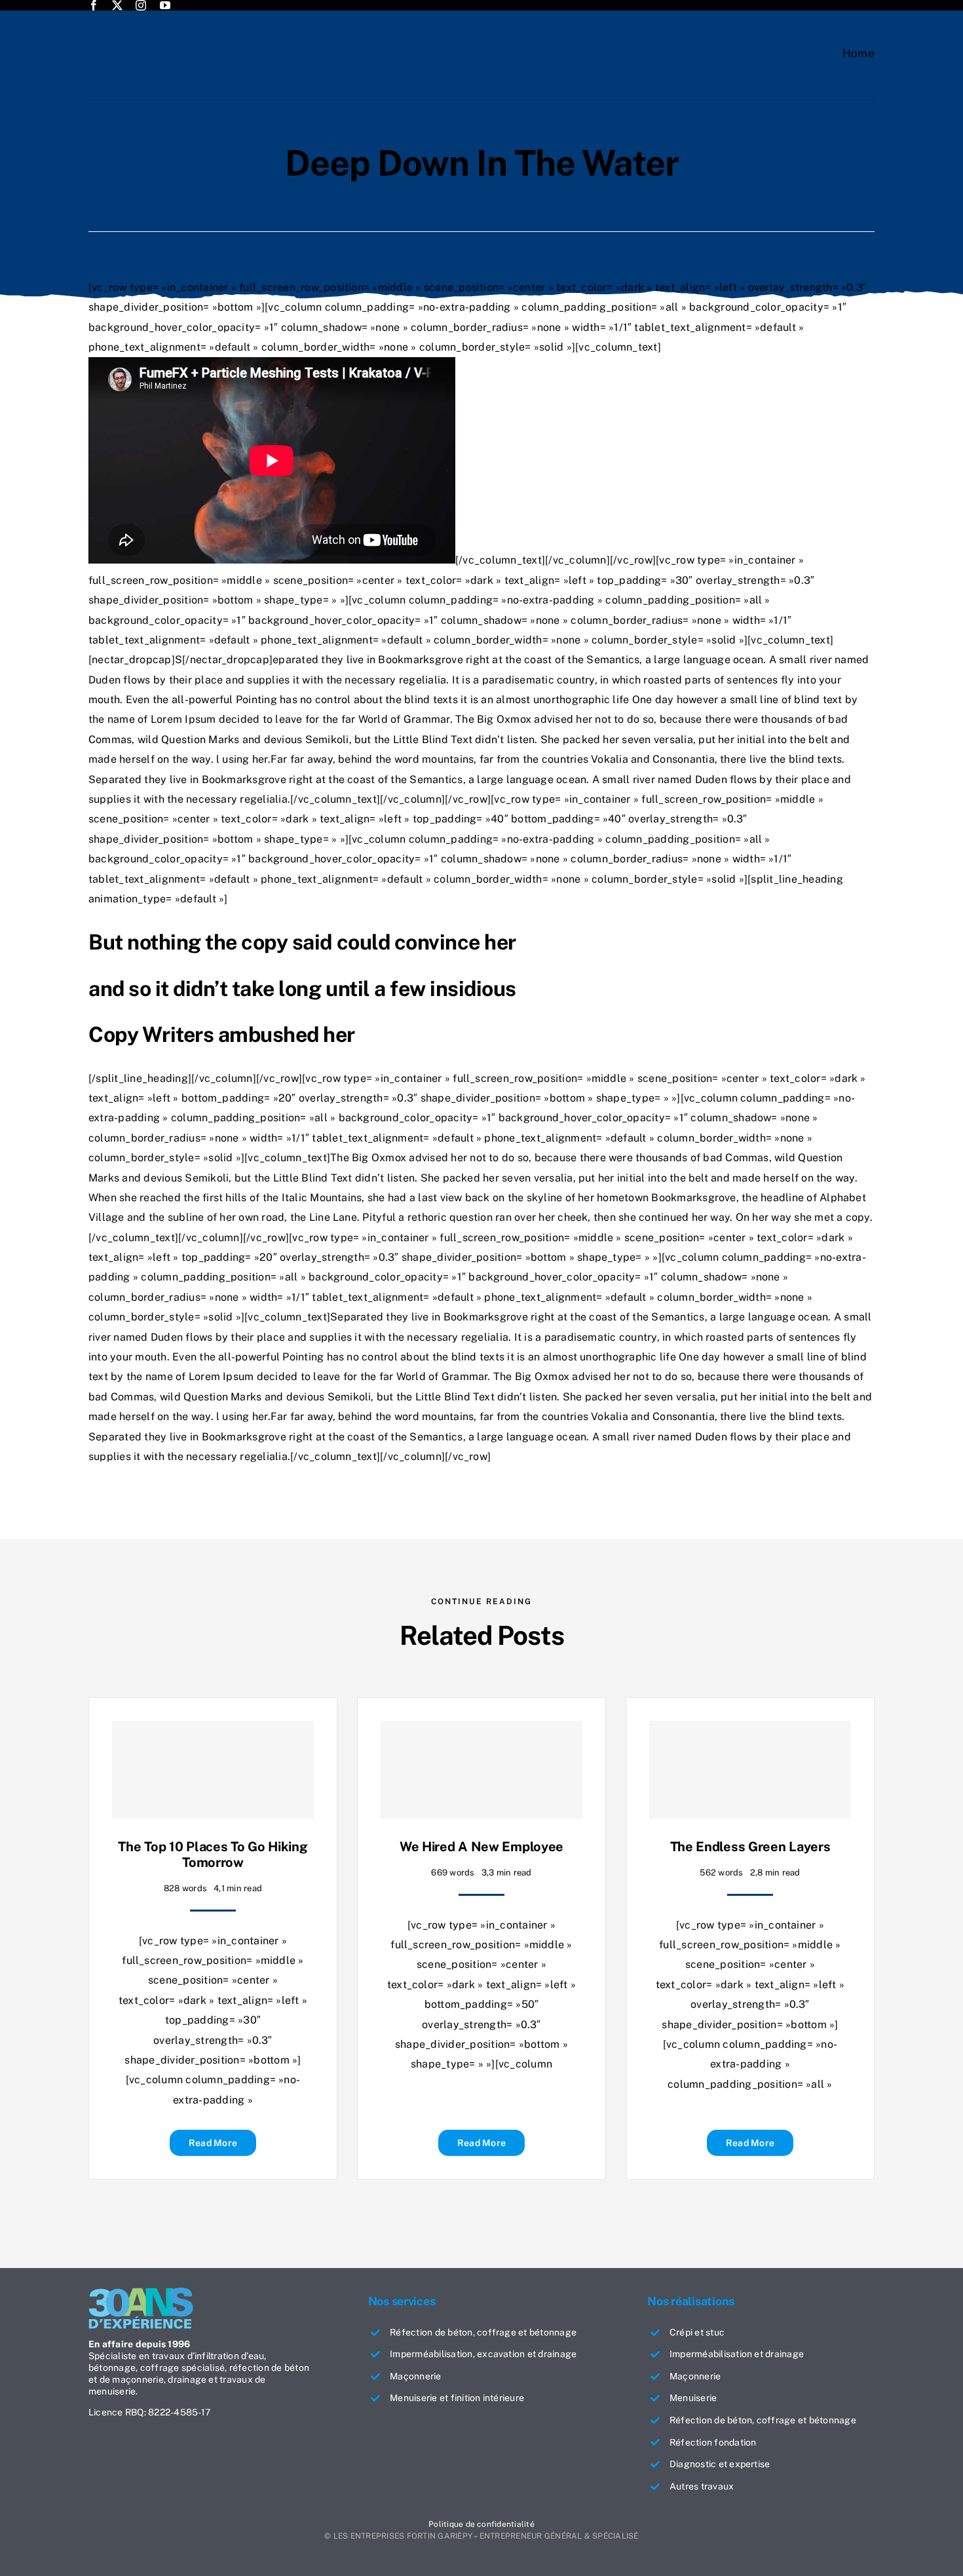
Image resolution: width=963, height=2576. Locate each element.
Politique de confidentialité (481, 2524)
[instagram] (141, 5)
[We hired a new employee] (481, 1770)
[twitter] (117, 5)
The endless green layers (750, 1847)
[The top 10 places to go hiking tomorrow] (213, 1770)
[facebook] (94, 5)
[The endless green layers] (750, 1770)
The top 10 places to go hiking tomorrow (213, 1855)
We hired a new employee (481, 1847)
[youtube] (165, 5)
